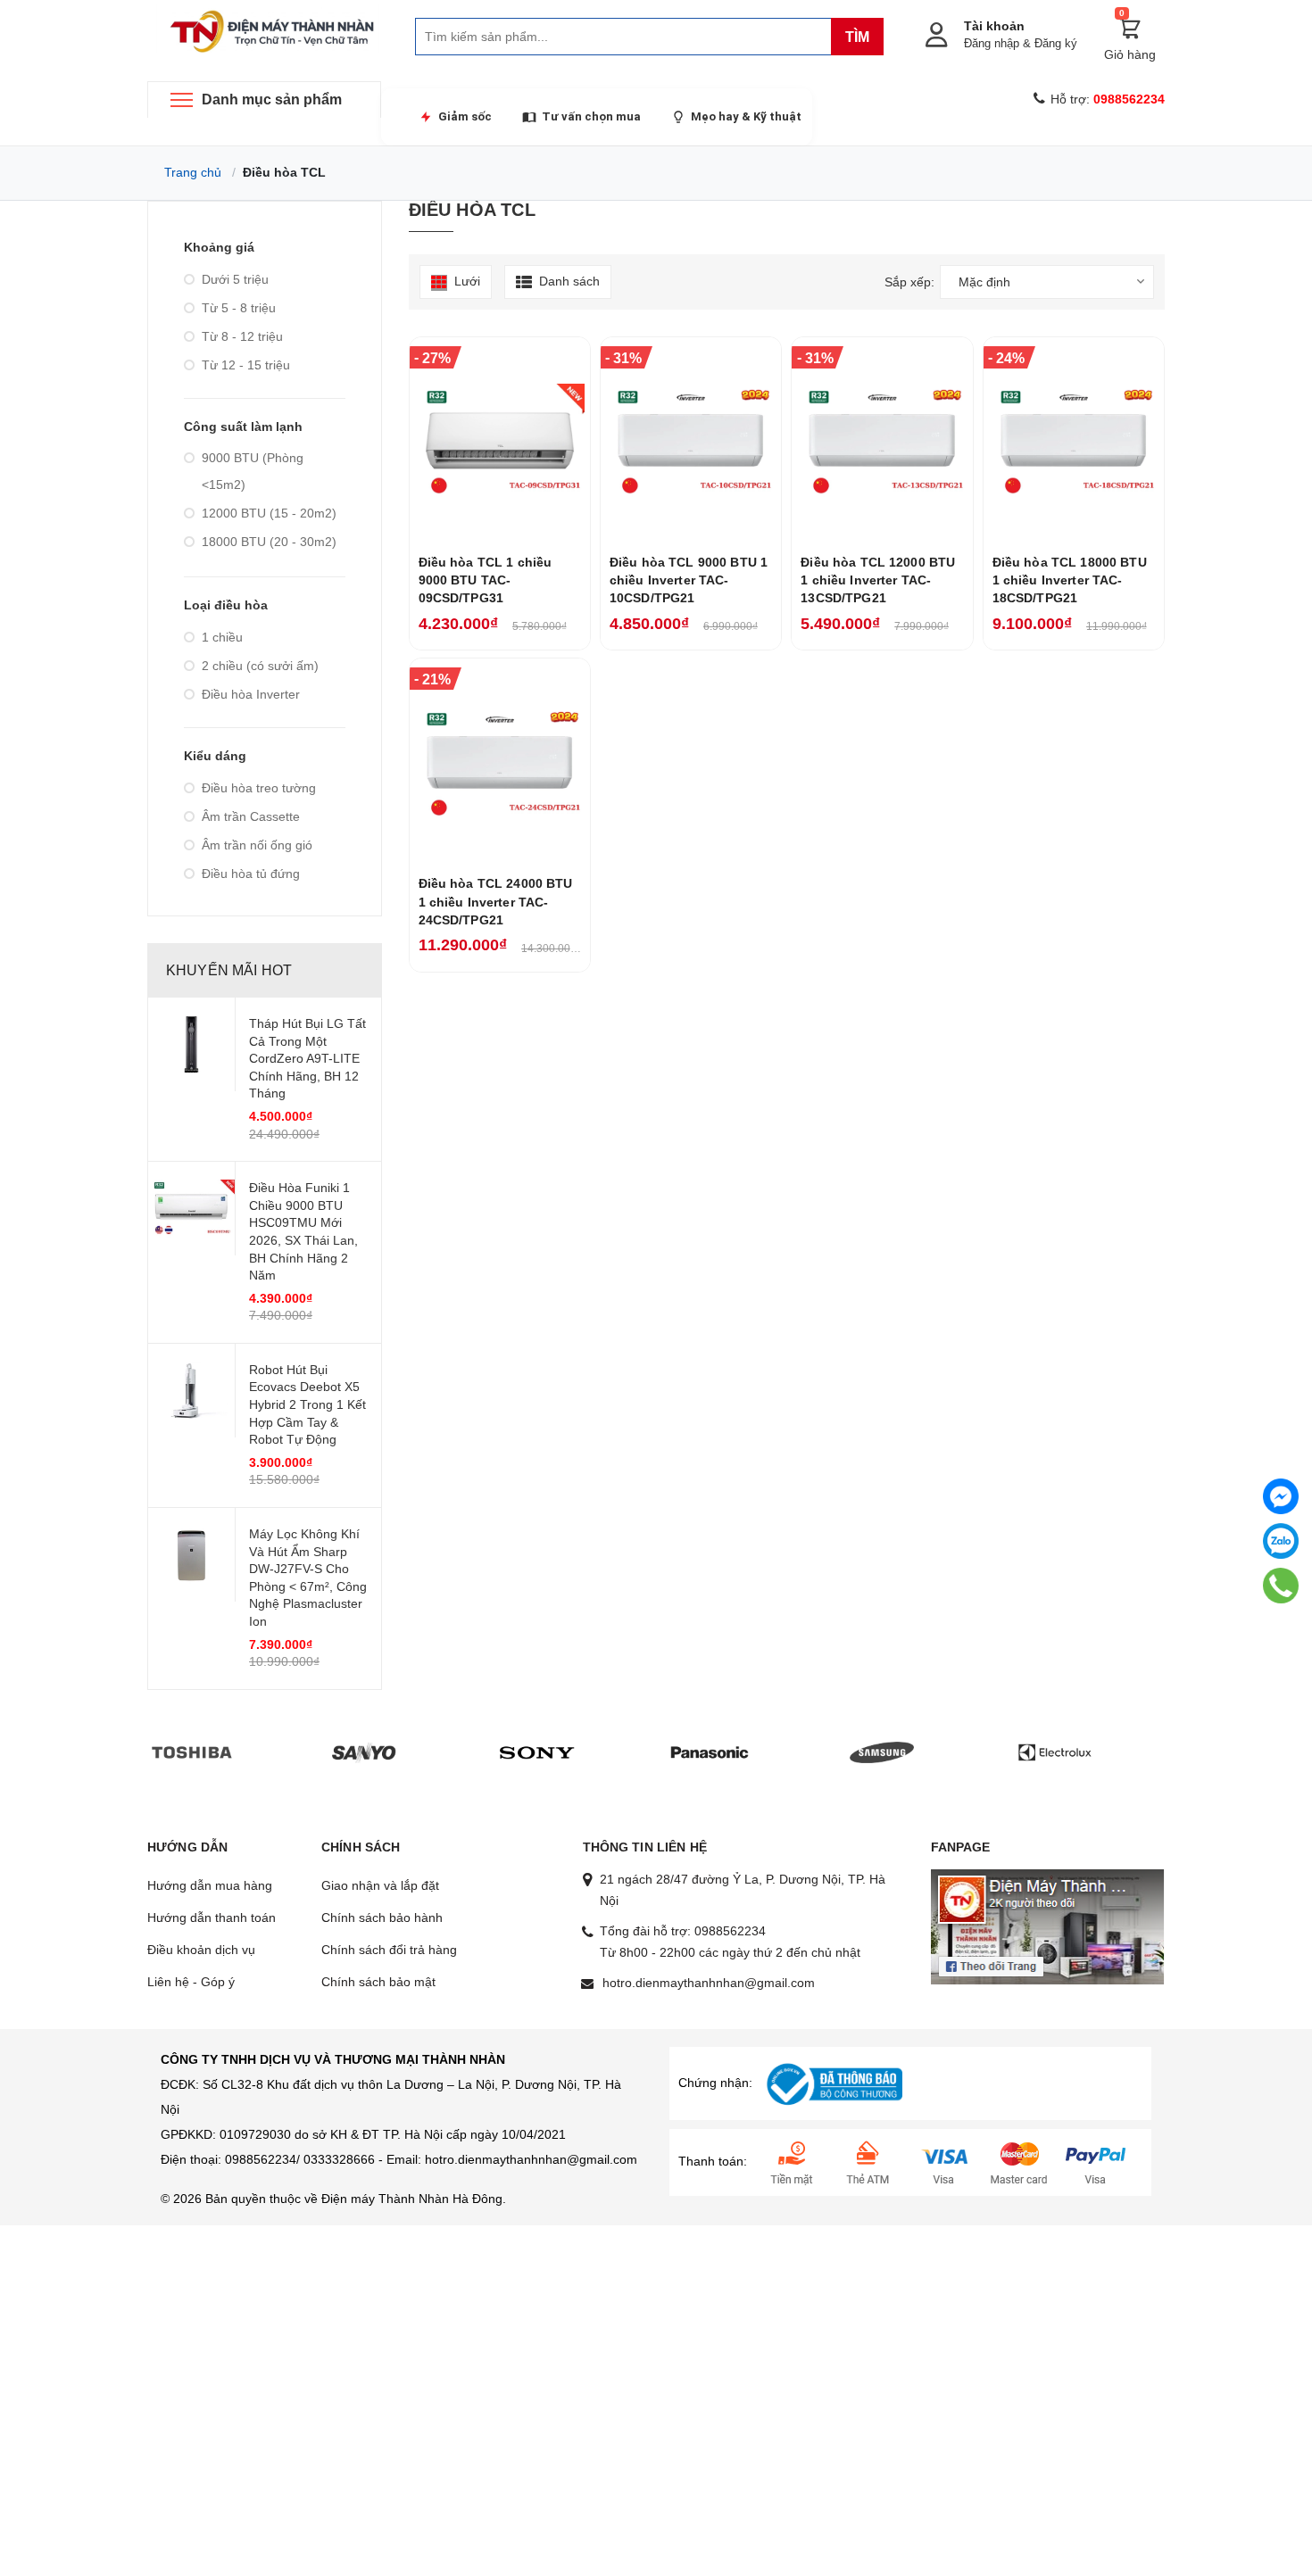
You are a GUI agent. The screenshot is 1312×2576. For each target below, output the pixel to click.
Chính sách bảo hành (382, 1918)
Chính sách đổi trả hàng (389, 1950)
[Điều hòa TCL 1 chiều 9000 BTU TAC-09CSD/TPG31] (500, 441)
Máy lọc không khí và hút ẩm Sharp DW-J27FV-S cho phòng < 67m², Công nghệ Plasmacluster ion (308, 1578)
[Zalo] (1281, 1541)
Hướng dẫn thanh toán (212, 1918)
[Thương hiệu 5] (882, 1752)
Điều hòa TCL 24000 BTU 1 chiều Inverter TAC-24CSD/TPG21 (496, 902)
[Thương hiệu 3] (537, 1752)
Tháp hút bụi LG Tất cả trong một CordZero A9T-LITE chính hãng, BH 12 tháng (307, 1058)
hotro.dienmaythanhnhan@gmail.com (709, 1983)
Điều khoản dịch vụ (201, 1950)
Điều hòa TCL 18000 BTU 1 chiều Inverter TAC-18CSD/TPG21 (1070, 580)
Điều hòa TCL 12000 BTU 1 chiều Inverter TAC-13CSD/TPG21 (878, 580)
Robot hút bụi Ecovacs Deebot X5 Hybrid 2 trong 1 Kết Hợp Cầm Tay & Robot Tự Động (307, 1404)
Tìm (857, 37)
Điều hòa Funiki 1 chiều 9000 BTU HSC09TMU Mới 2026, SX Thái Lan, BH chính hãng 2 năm (303, 1231)
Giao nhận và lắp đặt (380, 1885)
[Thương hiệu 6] (1055, 1752)
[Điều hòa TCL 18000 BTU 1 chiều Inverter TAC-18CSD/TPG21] (1074, 441)
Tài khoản (994, 26)
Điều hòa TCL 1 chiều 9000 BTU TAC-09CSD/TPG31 (486, 580)
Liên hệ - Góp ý (191, 1982)
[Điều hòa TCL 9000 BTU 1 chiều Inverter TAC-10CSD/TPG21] (691, 441)
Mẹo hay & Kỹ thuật (746, 116)
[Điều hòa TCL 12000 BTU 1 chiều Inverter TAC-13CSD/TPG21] (882, 441)
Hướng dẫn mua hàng (210, 1885)
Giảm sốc (465, 116)
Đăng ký (1056, 43)
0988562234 (730, 1931)
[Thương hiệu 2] (364, 1752)
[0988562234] (1280, 1586)
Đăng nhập (992, 43)
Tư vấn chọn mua (591, 116)
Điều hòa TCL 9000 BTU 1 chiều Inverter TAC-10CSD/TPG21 (689, 580)
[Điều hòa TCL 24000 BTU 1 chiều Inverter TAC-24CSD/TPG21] (500, 762)
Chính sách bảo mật (378, 1982)
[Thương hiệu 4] (710, 1752)
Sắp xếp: (909, 282)
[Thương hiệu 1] (192, 1752)
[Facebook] (1281, 1496)
